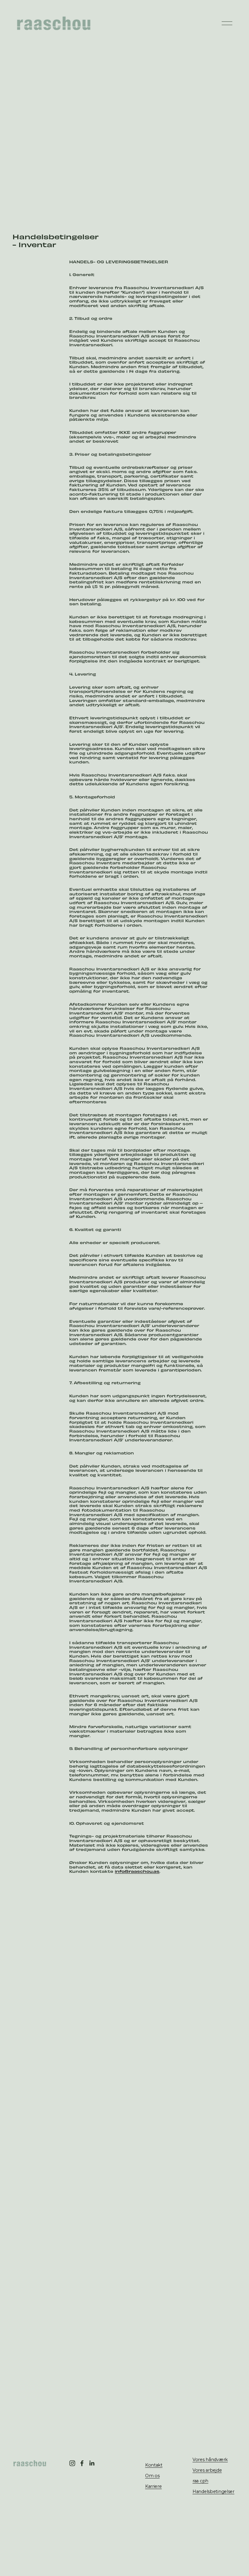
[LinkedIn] (92, 2463)
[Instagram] (72, 2463)
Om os (152, 2476)
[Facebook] (82, 2463)
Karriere (153, 2486)
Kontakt (154, 2465)
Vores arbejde (207, 2470)
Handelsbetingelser (213, 2491)
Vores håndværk (210, 2460)
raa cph (200, 2481)
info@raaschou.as (137, 1871)
